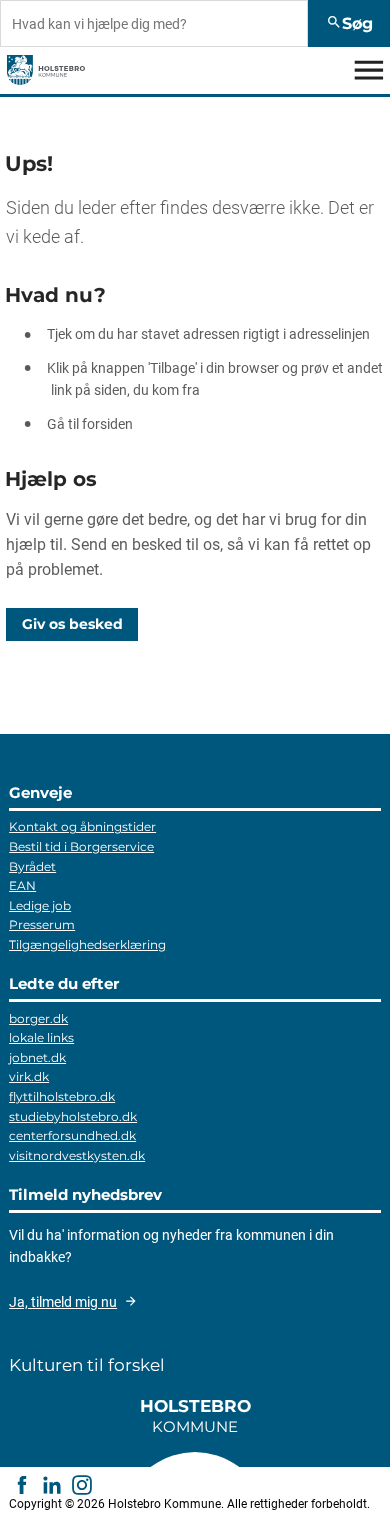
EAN (22, 885)
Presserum (42, 924)
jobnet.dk (37, 1057)
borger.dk (38, 1018)
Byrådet (32, 866)
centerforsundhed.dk (72, 1135)
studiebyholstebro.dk (73, 1116)
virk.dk (29, 1076)
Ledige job (40, 905)
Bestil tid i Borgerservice (81, 846)
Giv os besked (72, 624)
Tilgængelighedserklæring (87, 944)
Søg (349, 23)
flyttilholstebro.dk (62, 1096)
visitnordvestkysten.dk (77, 1155)
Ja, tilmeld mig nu (63, 1302)
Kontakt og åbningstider (82, 826)
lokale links (41, 1037)
